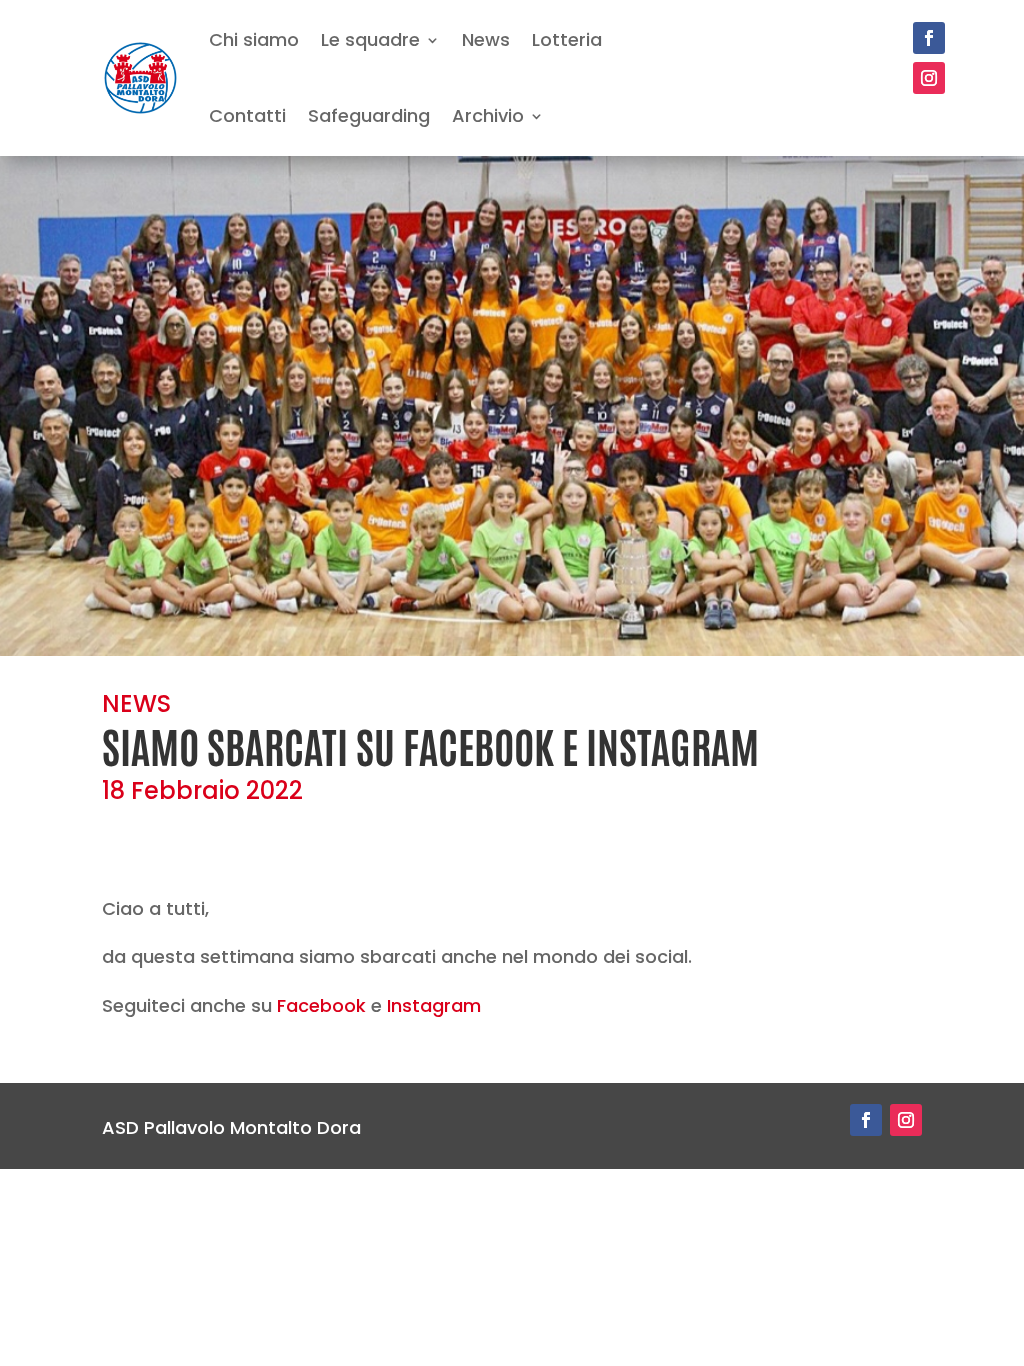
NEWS (136, 703)
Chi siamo (254, 39)
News (486, 39)
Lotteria (567, 39)
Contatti (247, 115)
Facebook (321, 1005)
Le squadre (370, 39)
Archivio (488, 115)
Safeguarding (369, 115)
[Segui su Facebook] (929, 38)
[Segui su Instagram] (929, 78)
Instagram (434, 1005)
